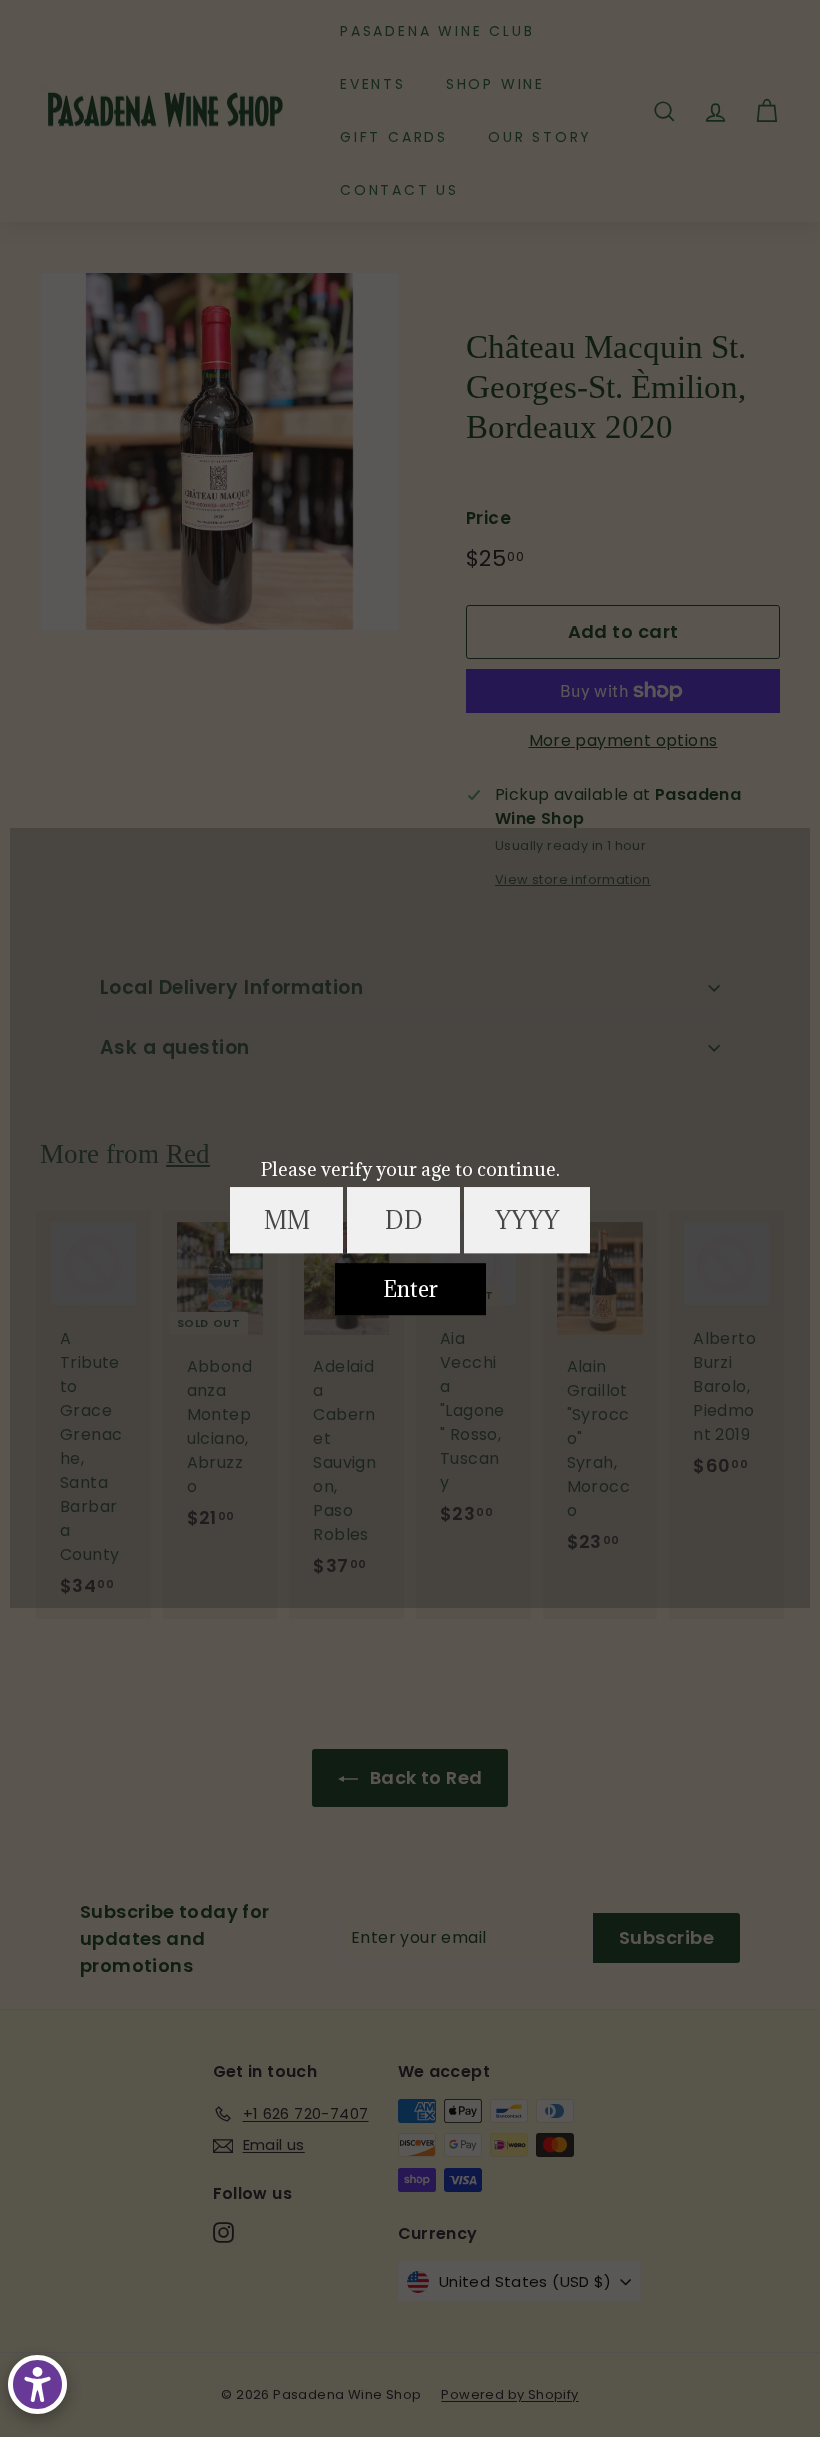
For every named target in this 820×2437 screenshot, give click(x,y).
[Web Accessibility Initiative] (37, 2384)
